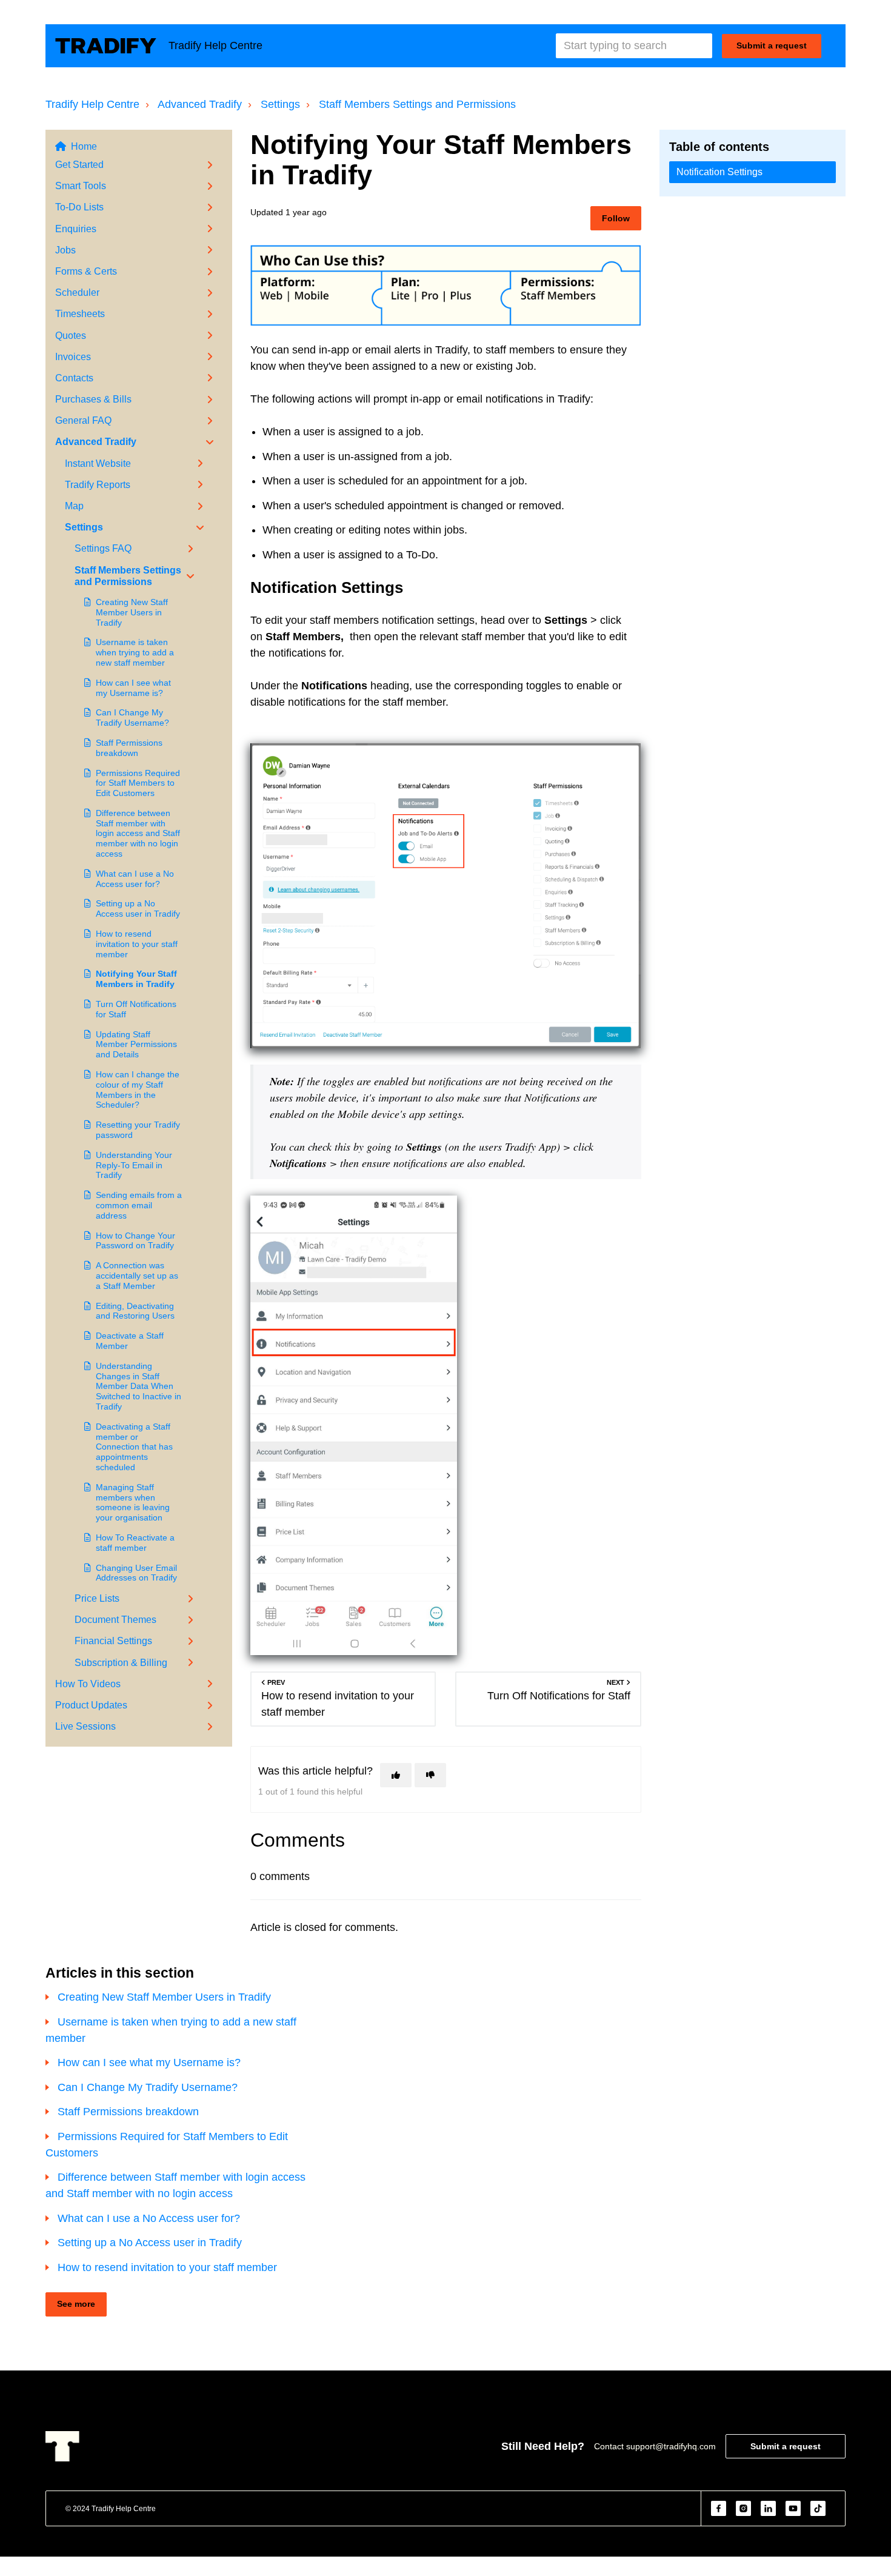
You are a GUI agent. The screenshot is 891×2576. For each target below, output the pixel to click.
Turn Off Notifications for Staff (136, 1009)
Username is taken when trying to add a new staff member (135, 652)
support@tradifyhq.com (671, 2446)
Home (84, 146)
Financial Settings (113, 1641)
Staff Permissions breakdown (129, 748)
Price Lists (97, 1598)
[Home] (106, 46)
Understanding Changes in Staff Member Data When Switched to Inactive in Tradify (138, 1386)
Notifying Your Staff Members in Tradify (136, 979)
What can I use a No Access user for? (135, 879)
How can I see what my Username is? (133, 688)
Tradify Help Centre (92, 104)
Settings (280, 104)
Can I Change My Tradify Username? (132, 718)
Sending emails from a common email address (139, 1205)
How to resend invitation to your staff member (137, 944)
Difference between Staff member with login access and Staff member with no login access (138, 833)
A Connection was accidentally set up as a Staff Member (137, 1276)
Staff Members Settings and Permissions (417, 104)
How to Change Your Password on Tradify (135, 1241)
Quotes (71, 336)
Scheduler (77, 293)
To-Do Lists (79, 207)
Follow (616, 218)
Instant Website (98, 463)
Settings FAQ (103, 548)
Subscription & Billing (121, 1663)
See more (76, 2304)
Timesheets (80, 314)
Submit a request (772, 45)
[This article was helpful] (396, 1775)
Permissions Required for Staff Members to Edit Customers (138, 783)
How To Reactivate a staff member (135, 1543)
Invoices (73, 357)
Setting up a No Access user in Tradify (138, 908)
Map (74, 506)
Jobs (65, 250)
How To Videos (88, 1684)
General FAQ (83, 420)
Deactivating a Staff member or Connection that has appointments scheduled (134, 1447)
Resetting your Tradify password (138, 1130)
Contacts (74, 378)
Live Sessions (85, 1726)
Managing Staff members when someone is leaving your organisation (133, 1502)
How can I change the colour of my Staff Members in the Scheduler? (138, 1089)
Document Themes (115, 1620)
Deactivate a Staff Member (130, 1341)
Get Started (79, 165)
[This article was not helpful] (430, 1775)
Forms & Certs (86, 271)
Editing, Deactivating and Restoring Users (135, 1311)
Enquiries (76, 229)
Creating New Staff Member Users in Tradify (132, 612)
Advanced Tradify (200, 104)
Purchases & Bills (93, 399)
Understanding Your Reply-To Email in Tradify (134, 1165)
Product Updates (91, 1705)
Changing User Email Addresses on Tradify (136, 1573)
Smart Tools (81, 186)
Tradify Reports (98, 485)
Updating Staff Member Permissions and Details (136, 1045)
